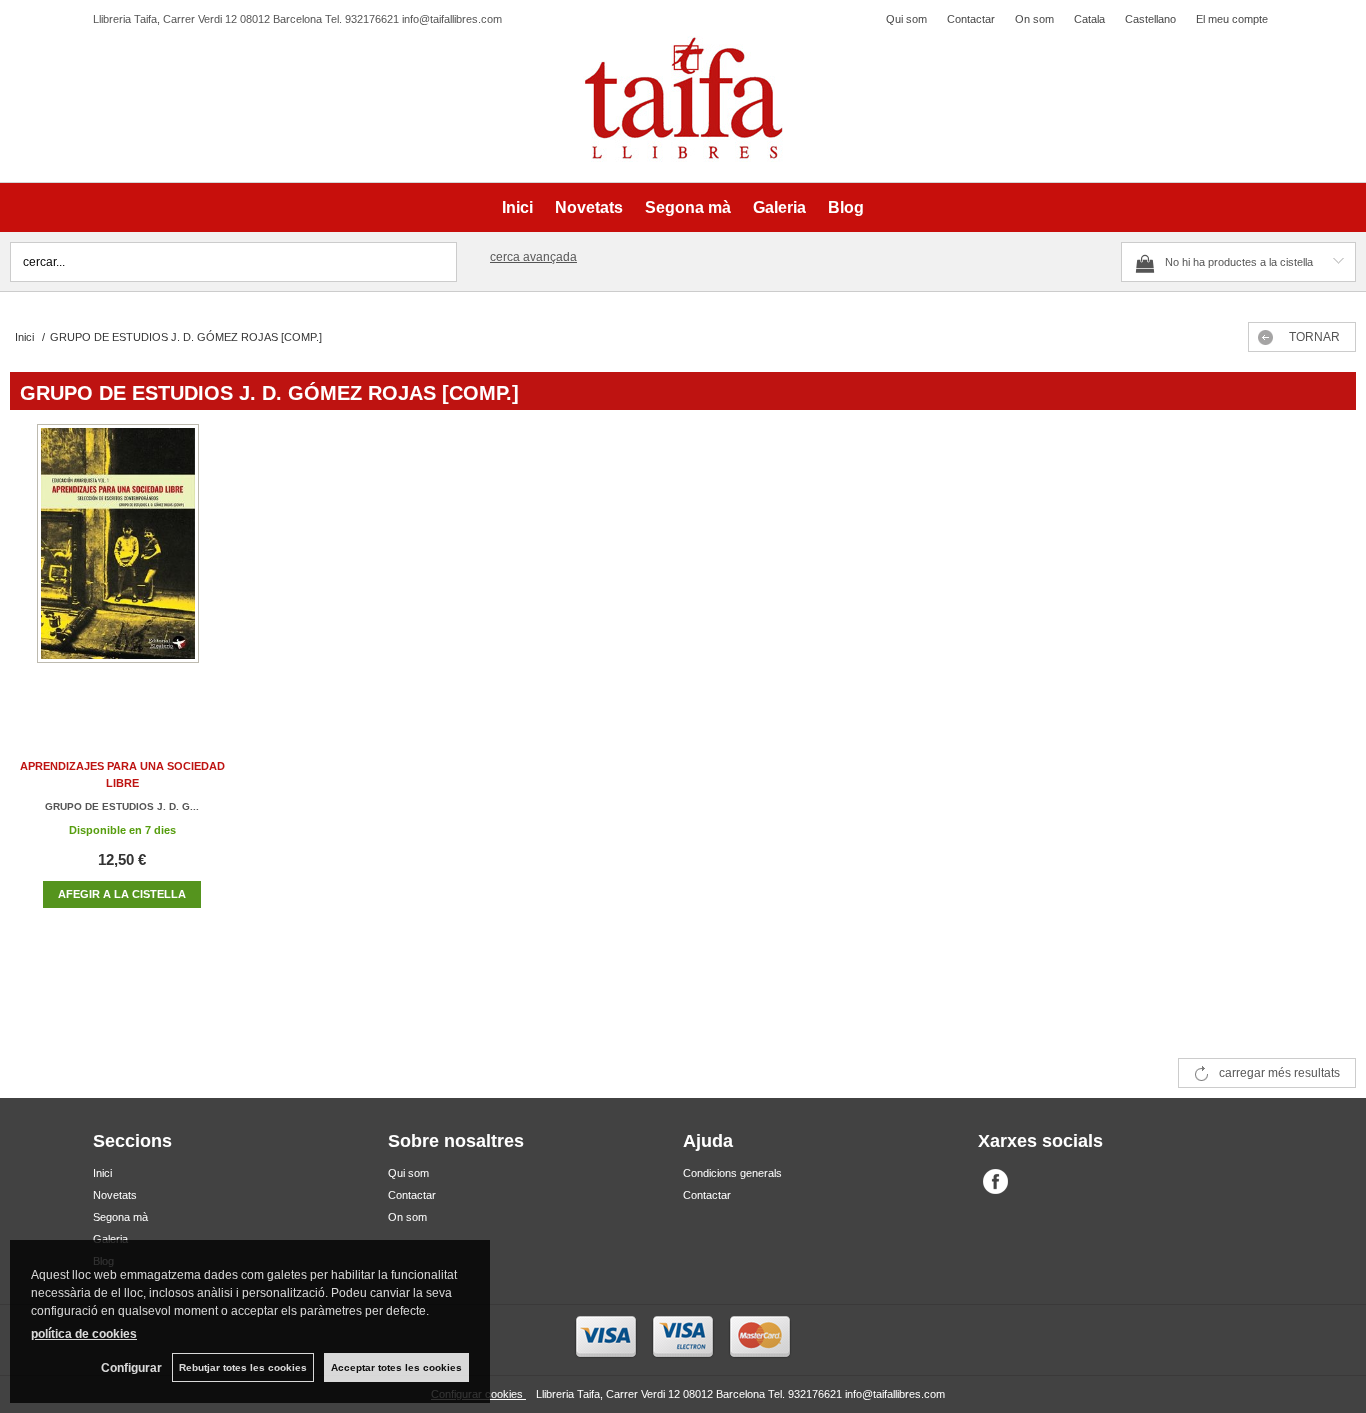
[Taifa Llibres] (683, 99)
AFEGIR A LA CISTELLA (122, 894)
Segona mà (688, 207)
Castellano (1150, 19)
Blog (846, 207)
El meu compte (1232, 19)
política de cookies (84, 1334)
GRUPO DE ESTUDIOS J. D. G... (122, 806)
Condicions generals (732, 1173)
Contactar (971, 19)
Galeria (779, 207)
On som (1034, 19)
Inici (517, 207)
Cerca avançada (533, 257)
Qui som (906, 19)
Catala (1089, 19)
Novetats (589, 207)
